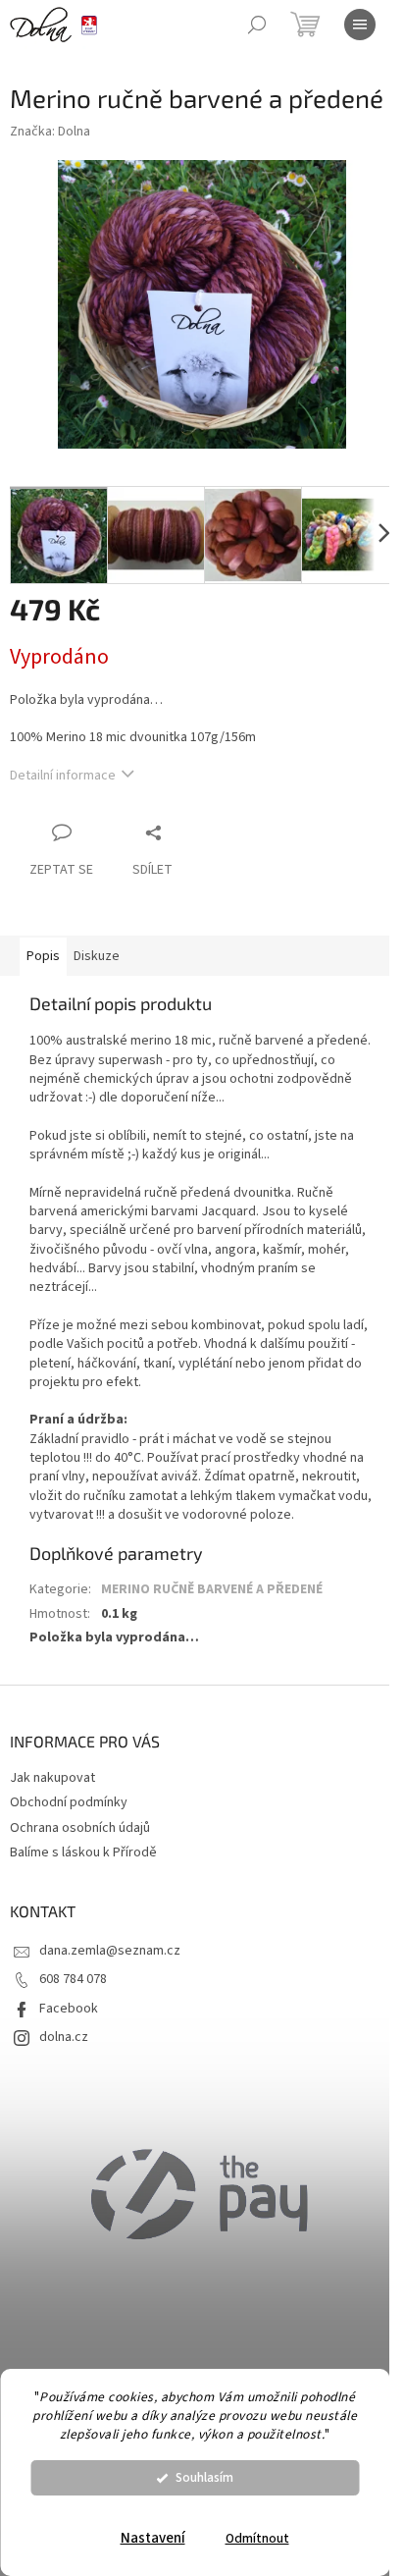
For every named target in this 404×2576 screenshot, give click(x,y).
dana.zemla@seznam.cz (110, 1951)
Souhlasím (204, 2477)
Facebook (69, 2009)
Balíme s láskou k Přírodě (83, 1852)
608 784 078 (73, 1979)
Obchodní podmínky (69, 1802)
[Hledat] (257, 25)
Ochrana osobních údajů (80, 1828)
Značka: (50, 132)
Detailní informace (63, 776)
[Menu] (360, 25)
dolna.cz (64, 2037)
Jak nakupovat (52, 1778)
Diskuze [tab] (97, 956)
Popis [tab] (43, 956)
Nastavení (153, 2538)
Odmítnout (257, 2538)
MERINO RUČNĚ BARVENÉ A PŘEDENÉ (212, 1589)
